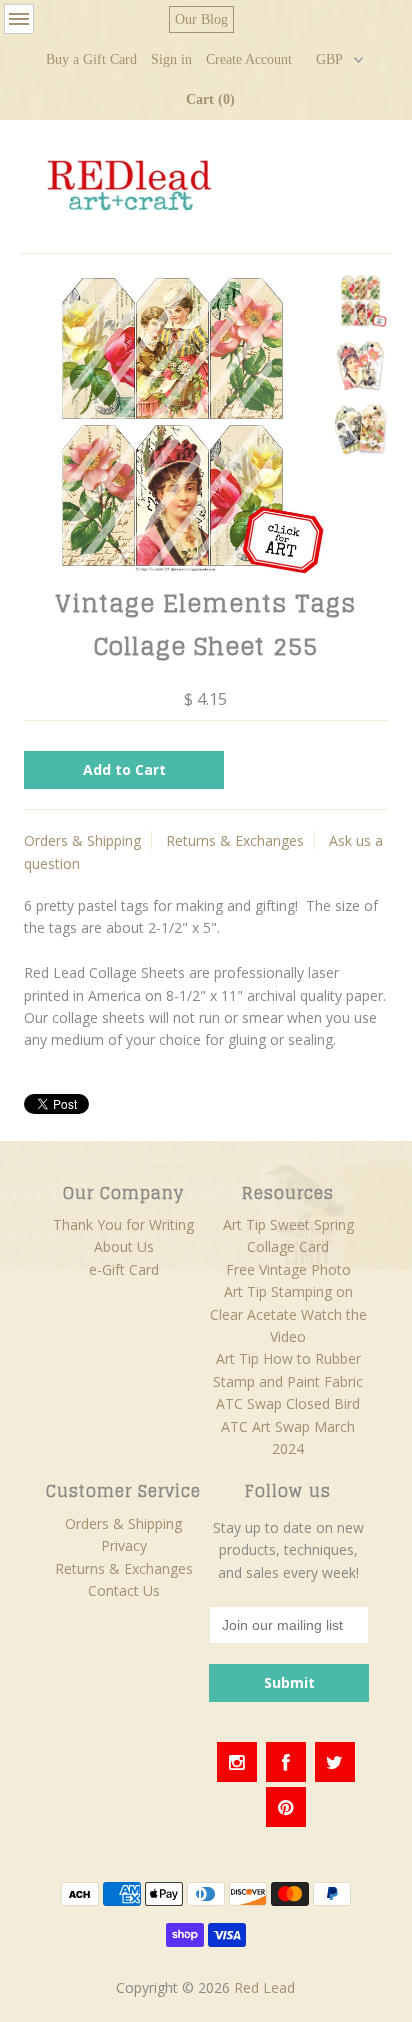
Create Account (249, 59)
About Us (124, 1246)
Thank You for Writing (123, 1224)
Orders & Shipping (82, 840)
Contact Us (124, 1590)
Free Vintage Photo (288, 1269)
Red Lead (264, 1987)
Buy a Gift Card (91, 59)
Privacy (124, 1545)
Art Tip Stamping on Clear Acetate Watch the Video (288, 1314)
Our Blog (201, 19)
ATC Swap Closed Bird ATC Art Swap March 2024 (288, 1426)
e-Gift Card (124, 1269)
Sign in (171, 59)
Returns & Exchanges (235, 840)
